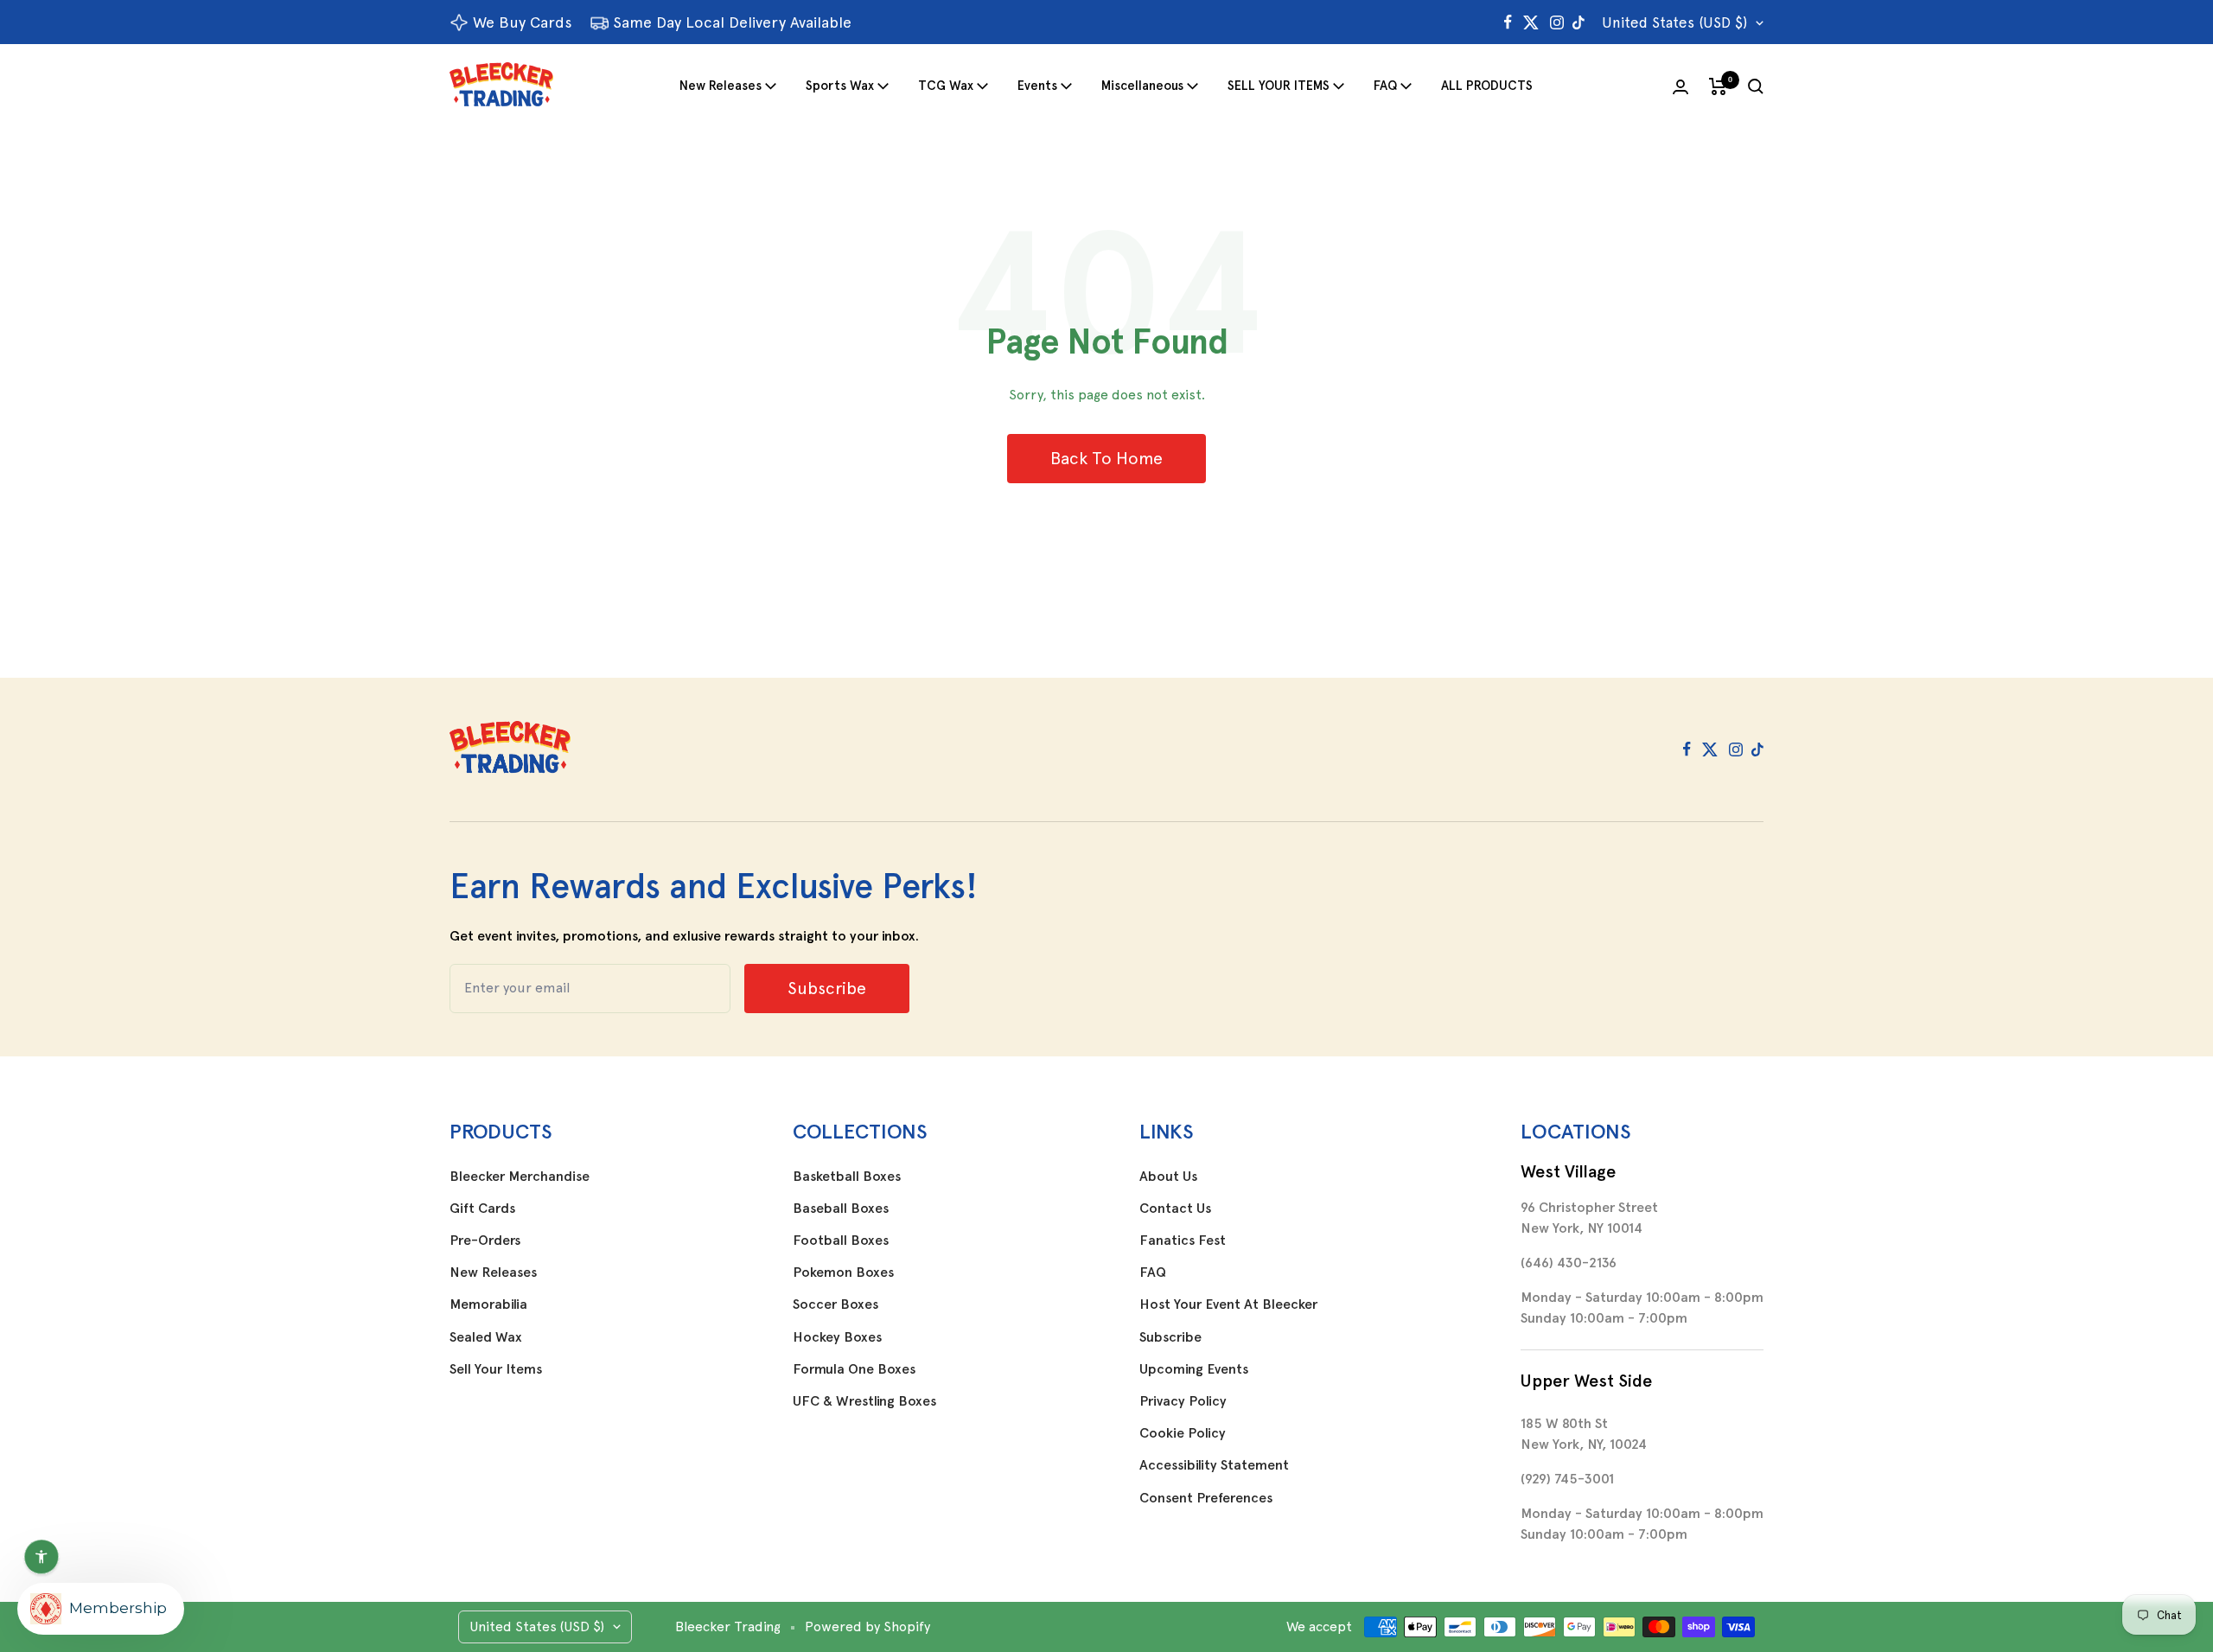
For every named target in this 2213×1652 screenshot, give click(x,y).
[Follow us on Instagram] (1557, 22)
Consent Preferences (1206, 1498)
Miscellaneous (1142, 86)
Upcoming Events (1194, 1369)
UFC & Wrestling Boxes (864, 1401)
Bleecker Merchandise (520, 1177)
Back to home (1106, 458)
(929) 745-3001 (1567, 1479)
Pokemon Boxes (843, 1272)
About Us (1168, 1177)
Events (1037, 86)
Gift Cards (482, 1209)
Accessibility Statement (1214, 1465)
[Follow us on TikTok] (1578, 22)
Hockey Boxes (837, 1337)
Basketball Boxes (847, 1177)
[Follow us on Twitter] (1531, 22)
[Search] (1756, 86)
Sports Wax (840, 86)
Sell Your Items (496, 1369)
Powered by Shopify (867, 1626)
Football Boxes (841, 1241)
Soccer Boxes (835, 1304)
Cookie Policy (1183, 1433)
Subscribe (1170, 1337)
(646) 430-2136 (1569, 1263)
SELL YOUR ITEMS (1279, 86)
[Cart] (1718, 86)
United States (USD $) (1674, 22)
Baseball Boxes (841, 1209)
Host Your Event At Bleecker (1228, 1304)
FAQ (1385, 86)
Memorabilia (488, 1304)
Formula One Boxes (854, 1369)
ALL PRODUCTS (1487, 86)
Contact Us (1175, 1209)
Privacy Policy (1183, 1401)
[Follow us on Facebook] (1508, 22)
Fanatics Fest (1183, 1241)
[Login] (1680, 87)
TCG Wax (946, 86)
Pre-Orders (485, 1241)
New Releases (721, 86)
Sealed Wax (486, 1337)
